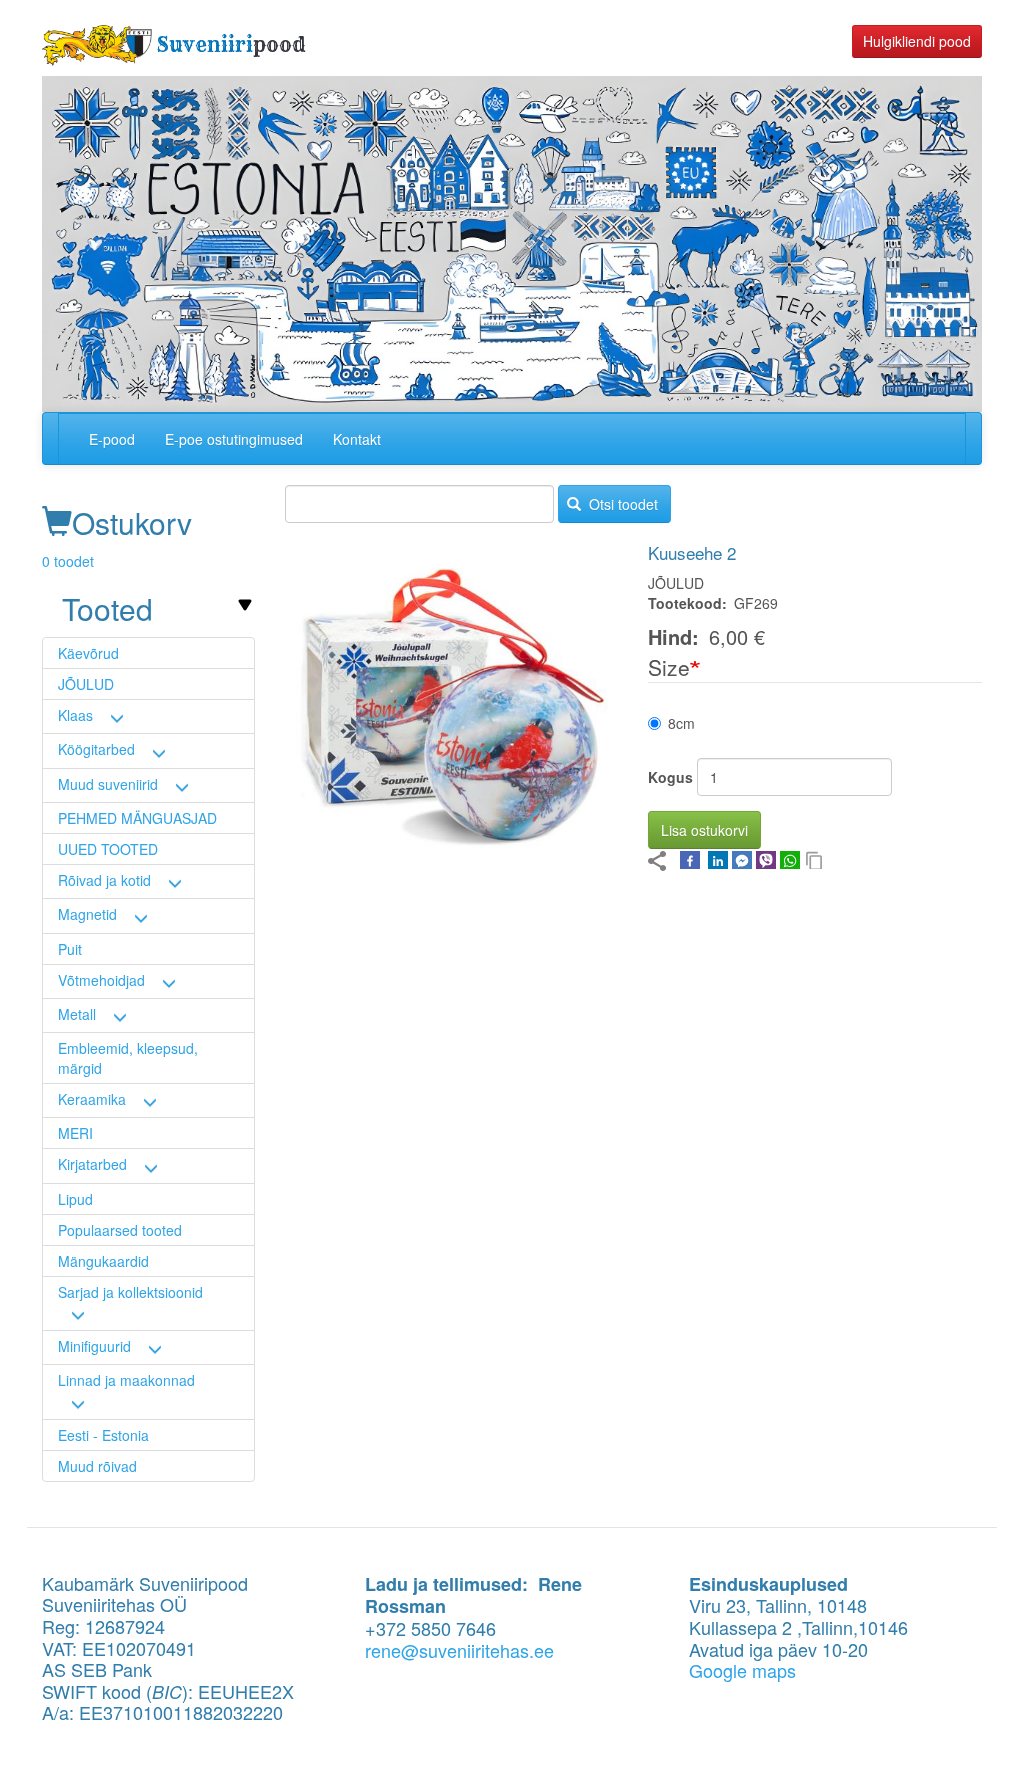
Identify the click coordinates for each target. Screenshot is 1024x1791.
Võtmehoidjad (101, 980)
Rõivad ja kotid (104, 880)
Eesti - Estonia (103, 1435)
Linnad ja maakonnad (126, 1380)
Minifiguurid (94, 1346)
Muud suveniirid (108, 784)
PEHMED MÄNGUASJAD (137, 818)
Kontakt (357, 439)
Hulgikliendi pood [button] (917, 41)
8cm (681, 723)
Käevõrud (88, 653)
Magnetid (87, 914)
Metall (77, 1014)
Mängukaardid (103, 1261)
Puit (70, 949)
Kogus (670, 777)
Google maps (742, 1670)
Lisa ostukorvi (704, 830)
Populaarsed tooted (120, 1230)
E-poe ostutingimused (234, 439)
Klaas (75, 715)
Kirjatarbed (92, 1164)
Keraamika (92, 1099)
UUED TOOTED (108, 849)
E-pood (112, 439)
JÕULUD (86, 684)
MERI (75, 1133)
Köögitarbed (96, 749)
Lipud (75, 1199)
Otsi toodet (621, 504)
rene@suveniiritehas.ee (459, 1650)
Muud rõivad (97, 1466)
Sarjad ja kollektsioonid (130, 1292)
